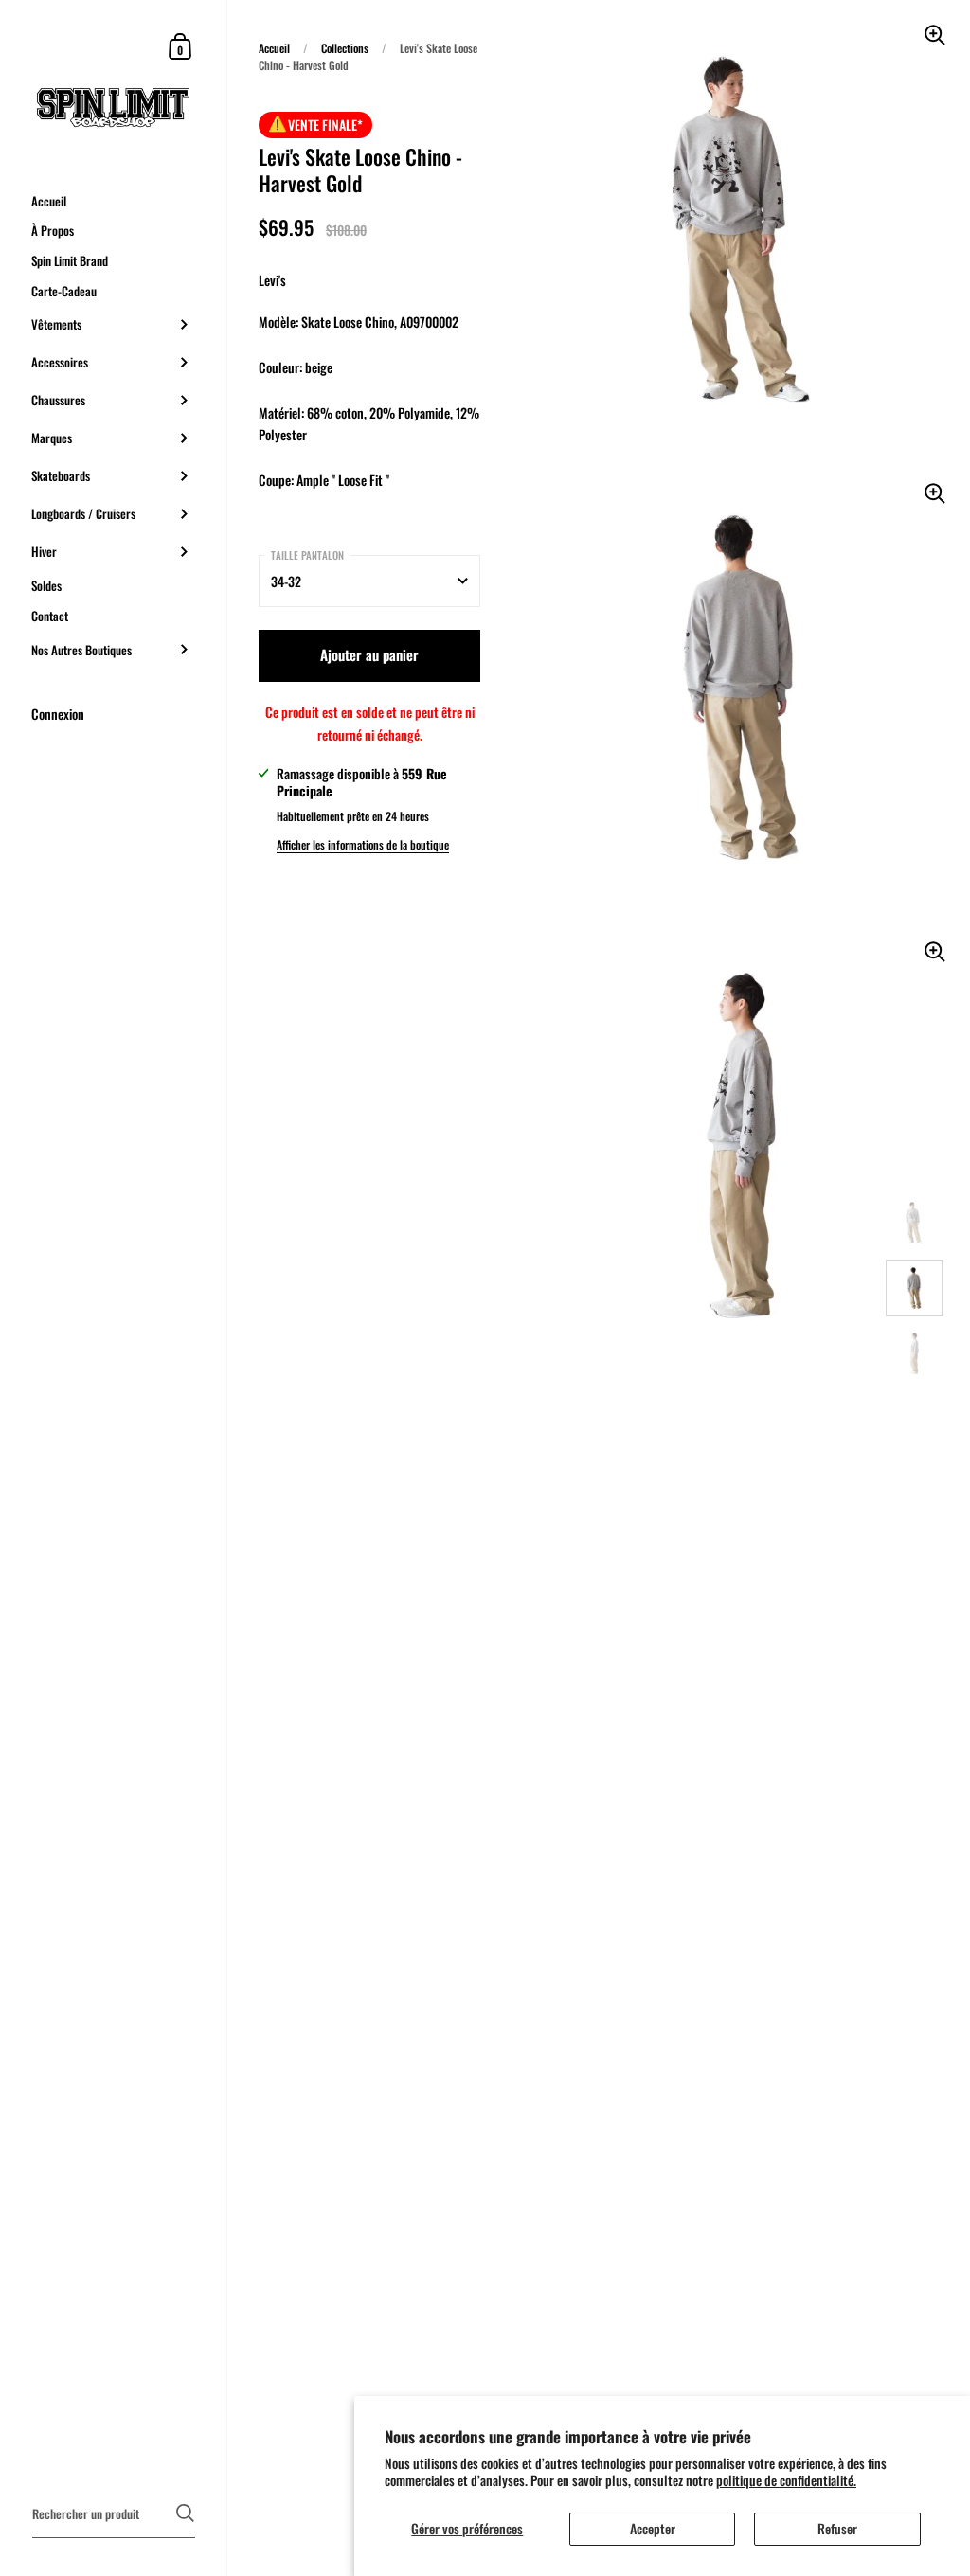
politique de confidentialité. (786, 2480)
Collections (345, 48)
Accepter (653, 2528)
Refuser (837, 2528)
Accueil (274, 48)
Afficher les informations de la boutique (363, 844)
